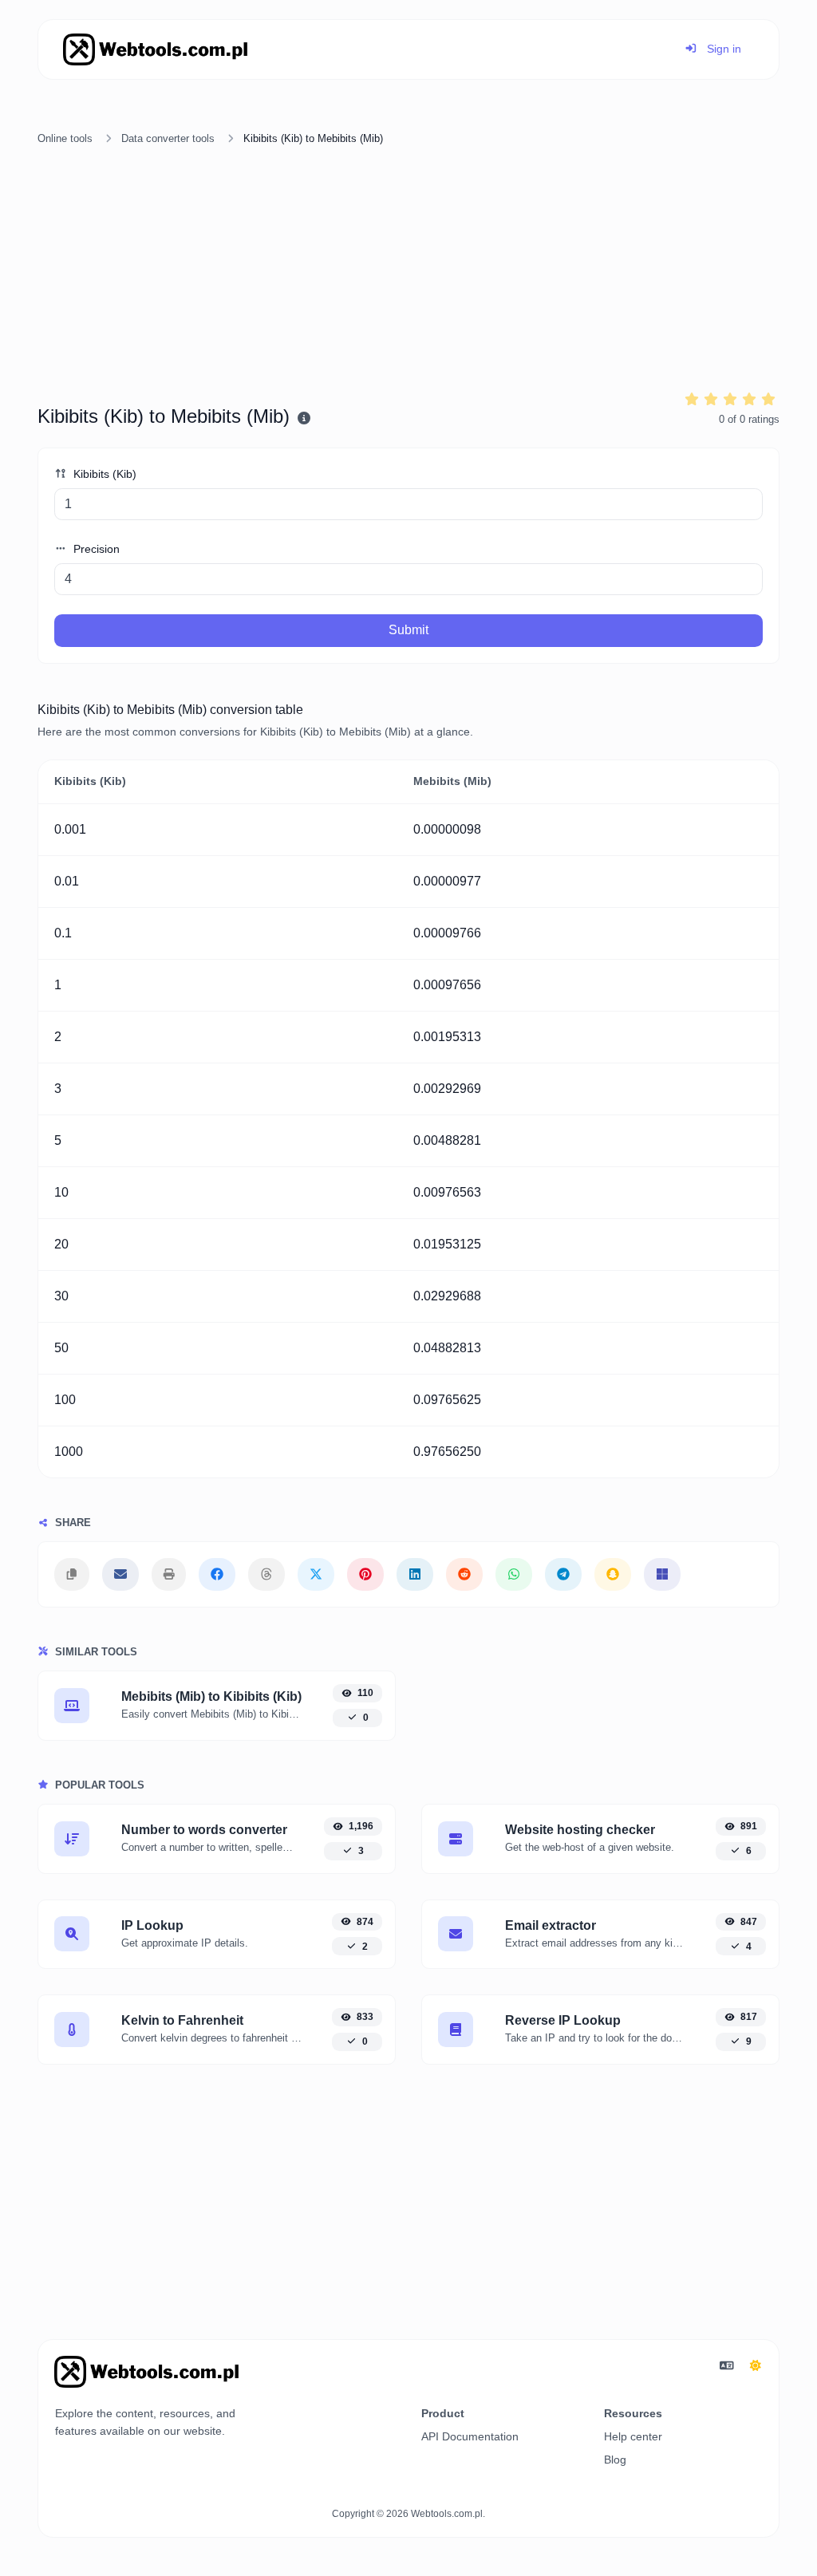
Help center (633, 2436)
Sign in (722, 49)
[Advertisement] (408, 270)
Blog (615, 2460)
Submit (408, 630)
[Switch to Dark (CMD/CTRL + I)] (756, 2366)
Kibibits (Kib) (103, 474)
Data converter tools (168, 138)
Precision (95, 549)
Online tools (65, 138)
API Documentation (470, 2436)
